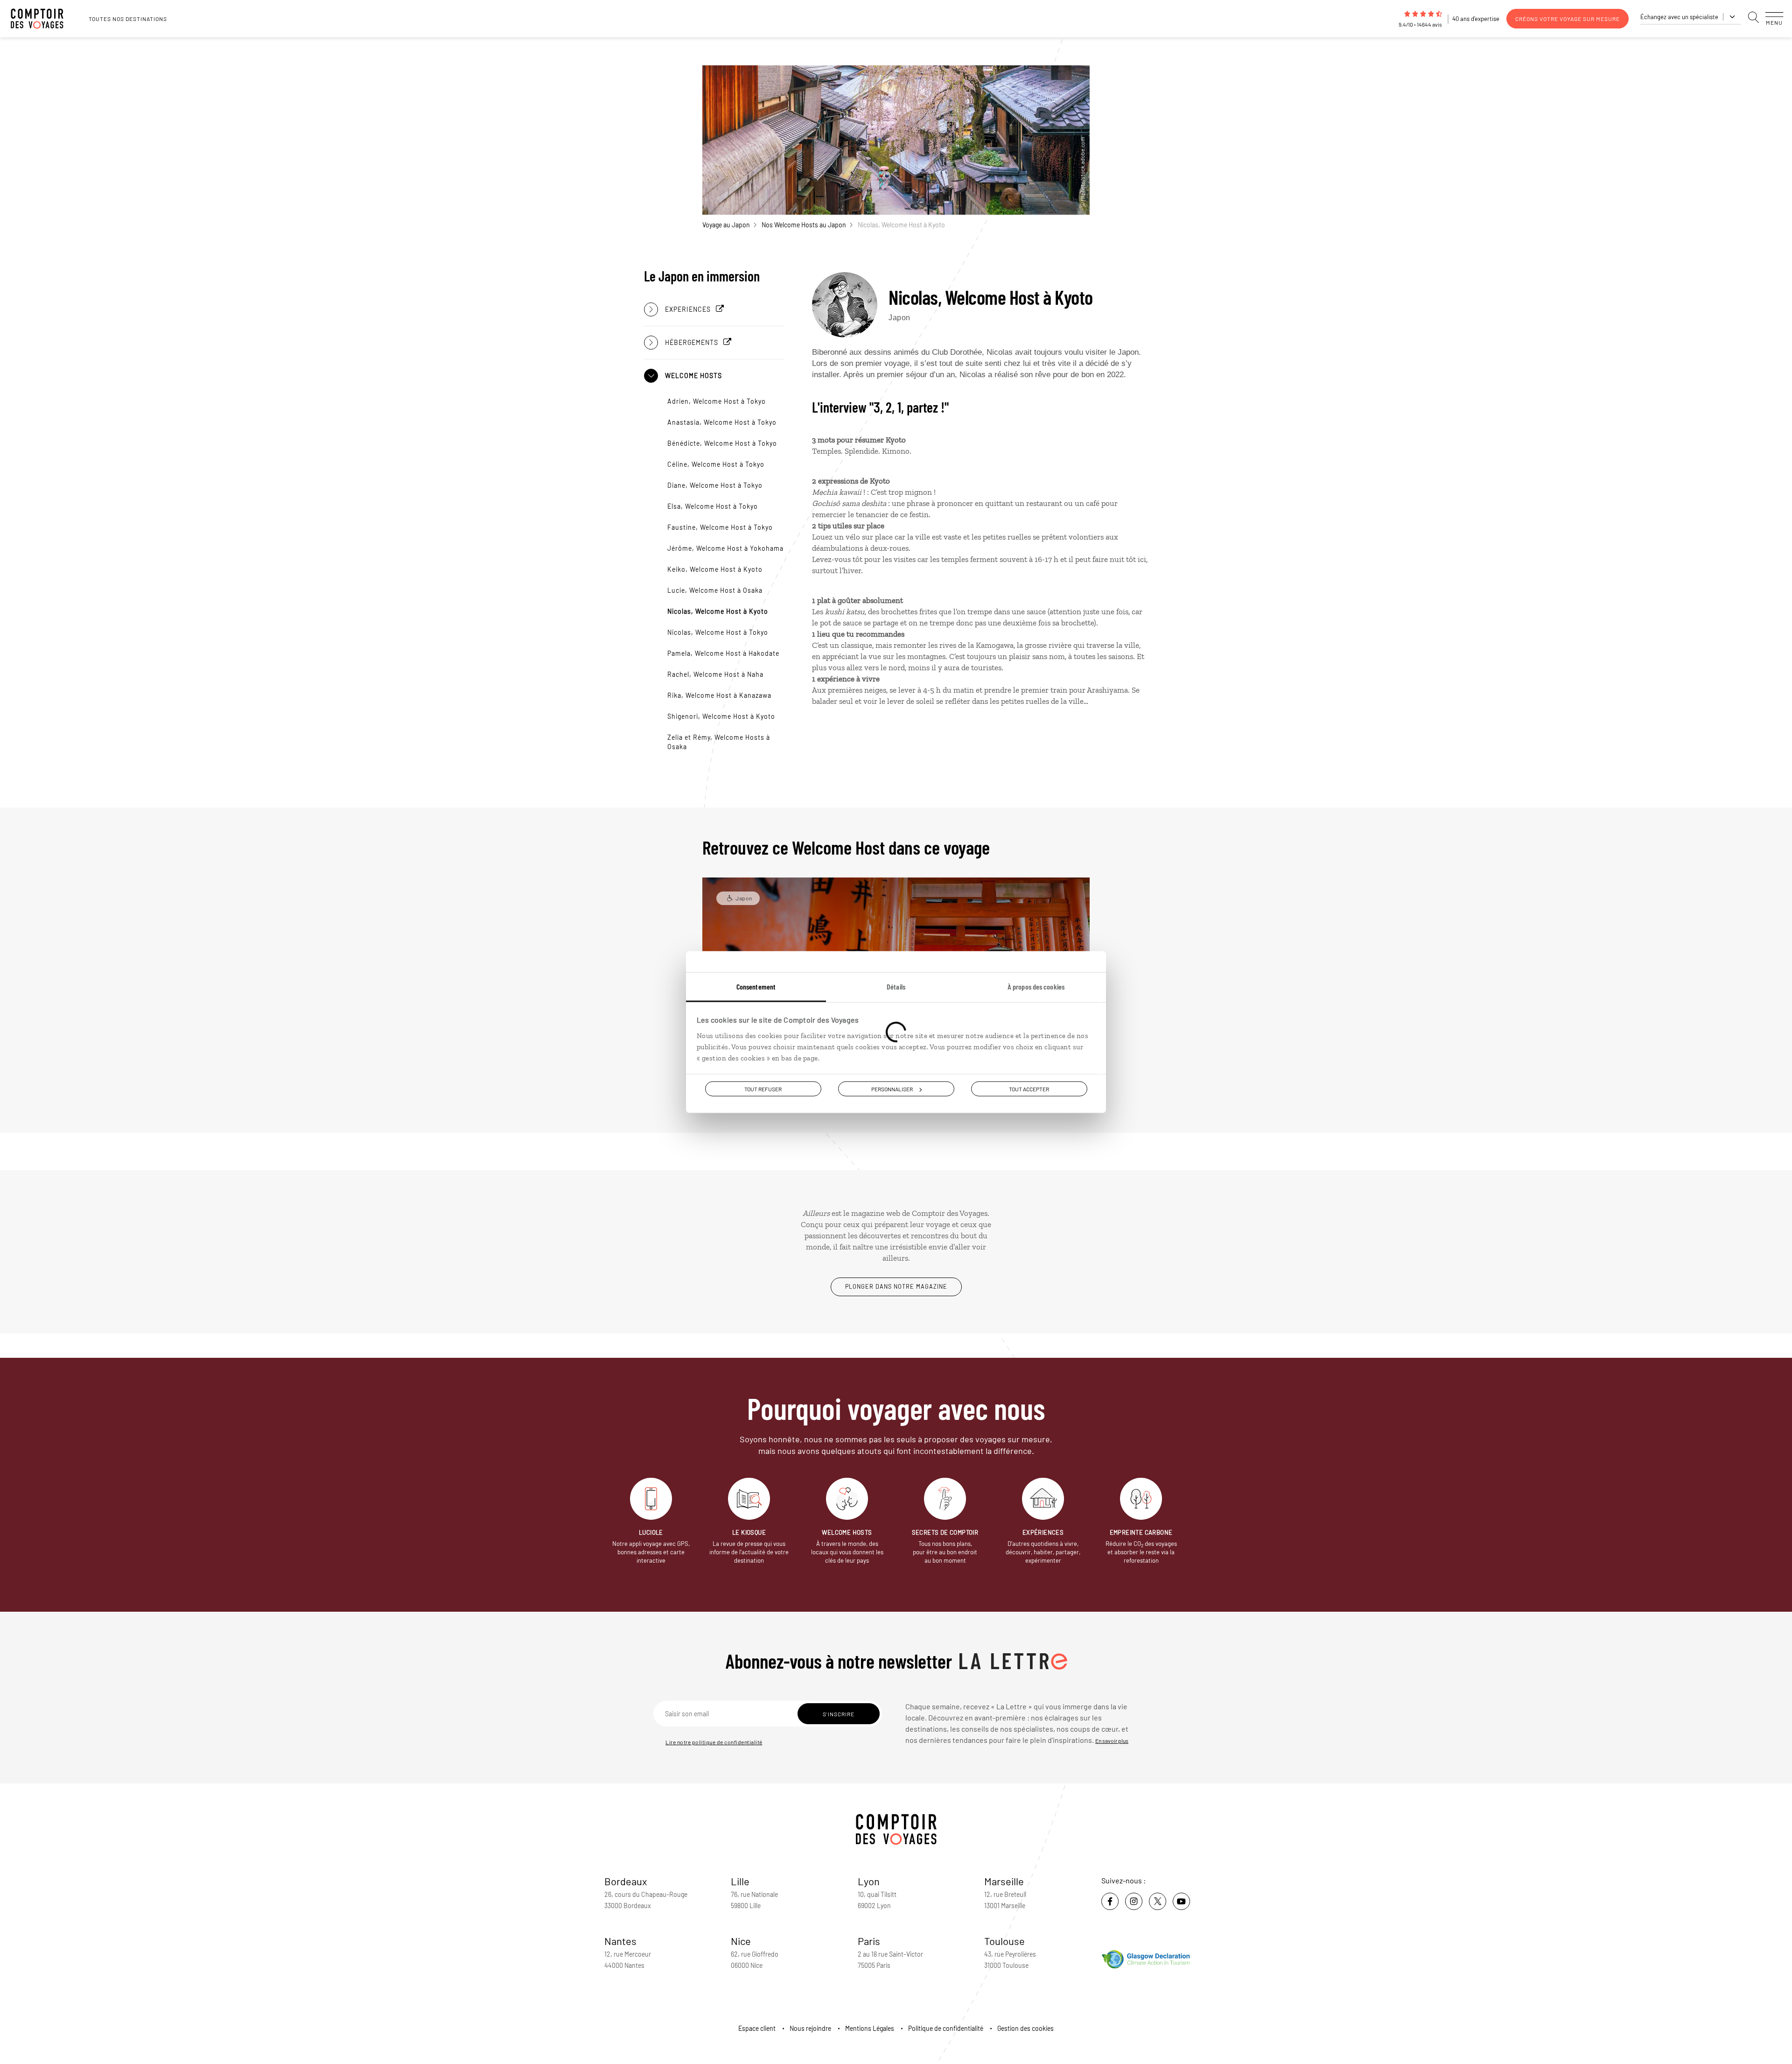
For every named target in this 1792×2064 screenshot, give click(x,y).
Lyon (869, 1881)
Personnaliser (892, 1089)
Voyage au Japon (726, 225)
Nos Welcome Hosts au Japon (804, 225)
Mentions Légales (870, 2028)
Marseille (1004, 1881)
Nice (741, 1941)
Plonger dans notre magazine (896, 1286)
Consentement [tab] (756, 986)
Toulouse (1004, 1941)
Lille (740, 1881)
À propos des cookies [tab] (1036, 986)
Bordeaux (626, 1881)
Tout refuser (763, 1089)
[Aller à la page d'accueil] (42, 19)
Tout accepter (1029, 1089)
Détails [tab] (896, 986)
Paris (869, 1941)
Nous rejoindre (810, 2028)
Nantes (620, 1941)
